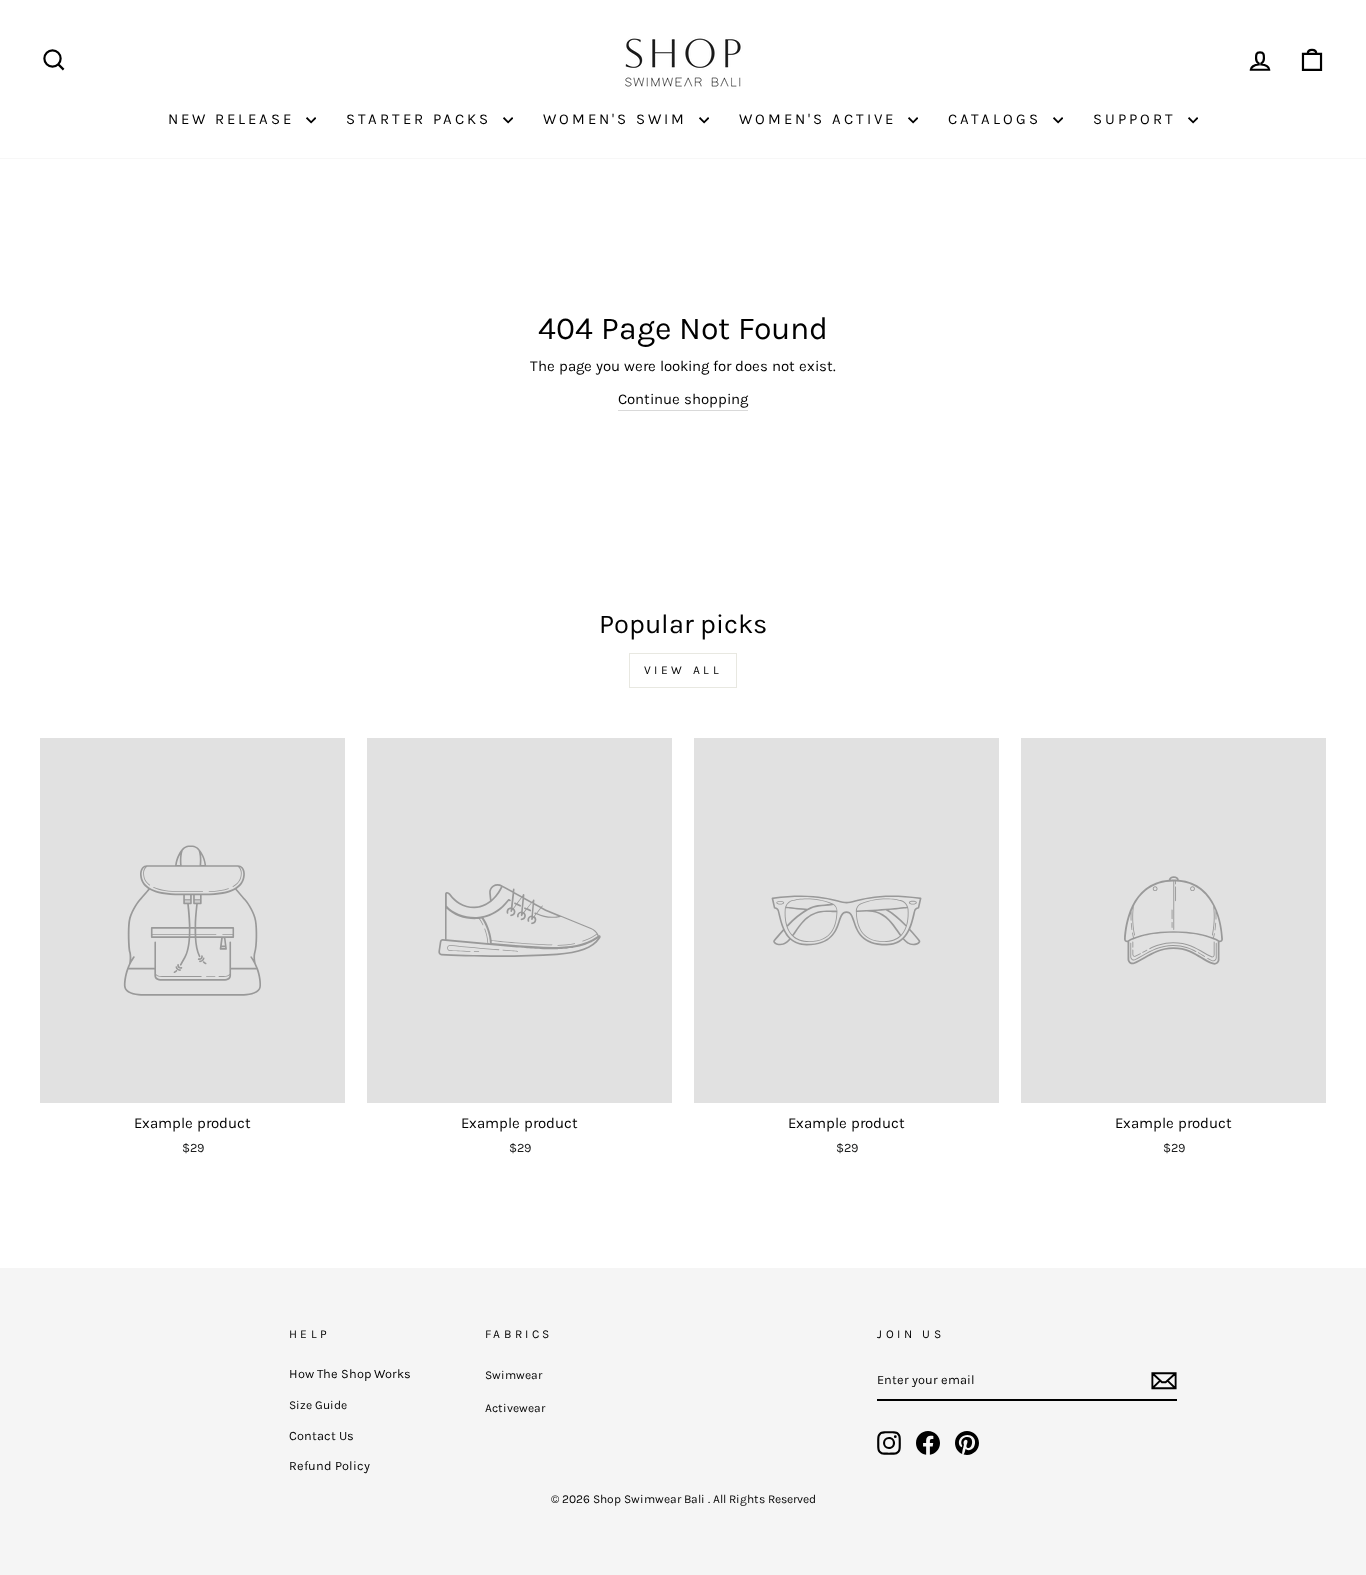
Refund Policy (329, 1465)
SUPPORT (1138, 119)
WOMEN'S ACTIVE (821, 119)
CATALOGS (998, 119)
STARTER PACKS (422, 119)
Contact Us (321, 1435)
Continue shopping (683, 399)
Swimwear (513, 1375)
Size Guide (318, 1405)
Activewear (515, 1408)
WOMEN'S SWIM (618, 119)
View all (683, 670)
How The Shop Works (350, 1373)
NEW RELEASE (234, 119)
